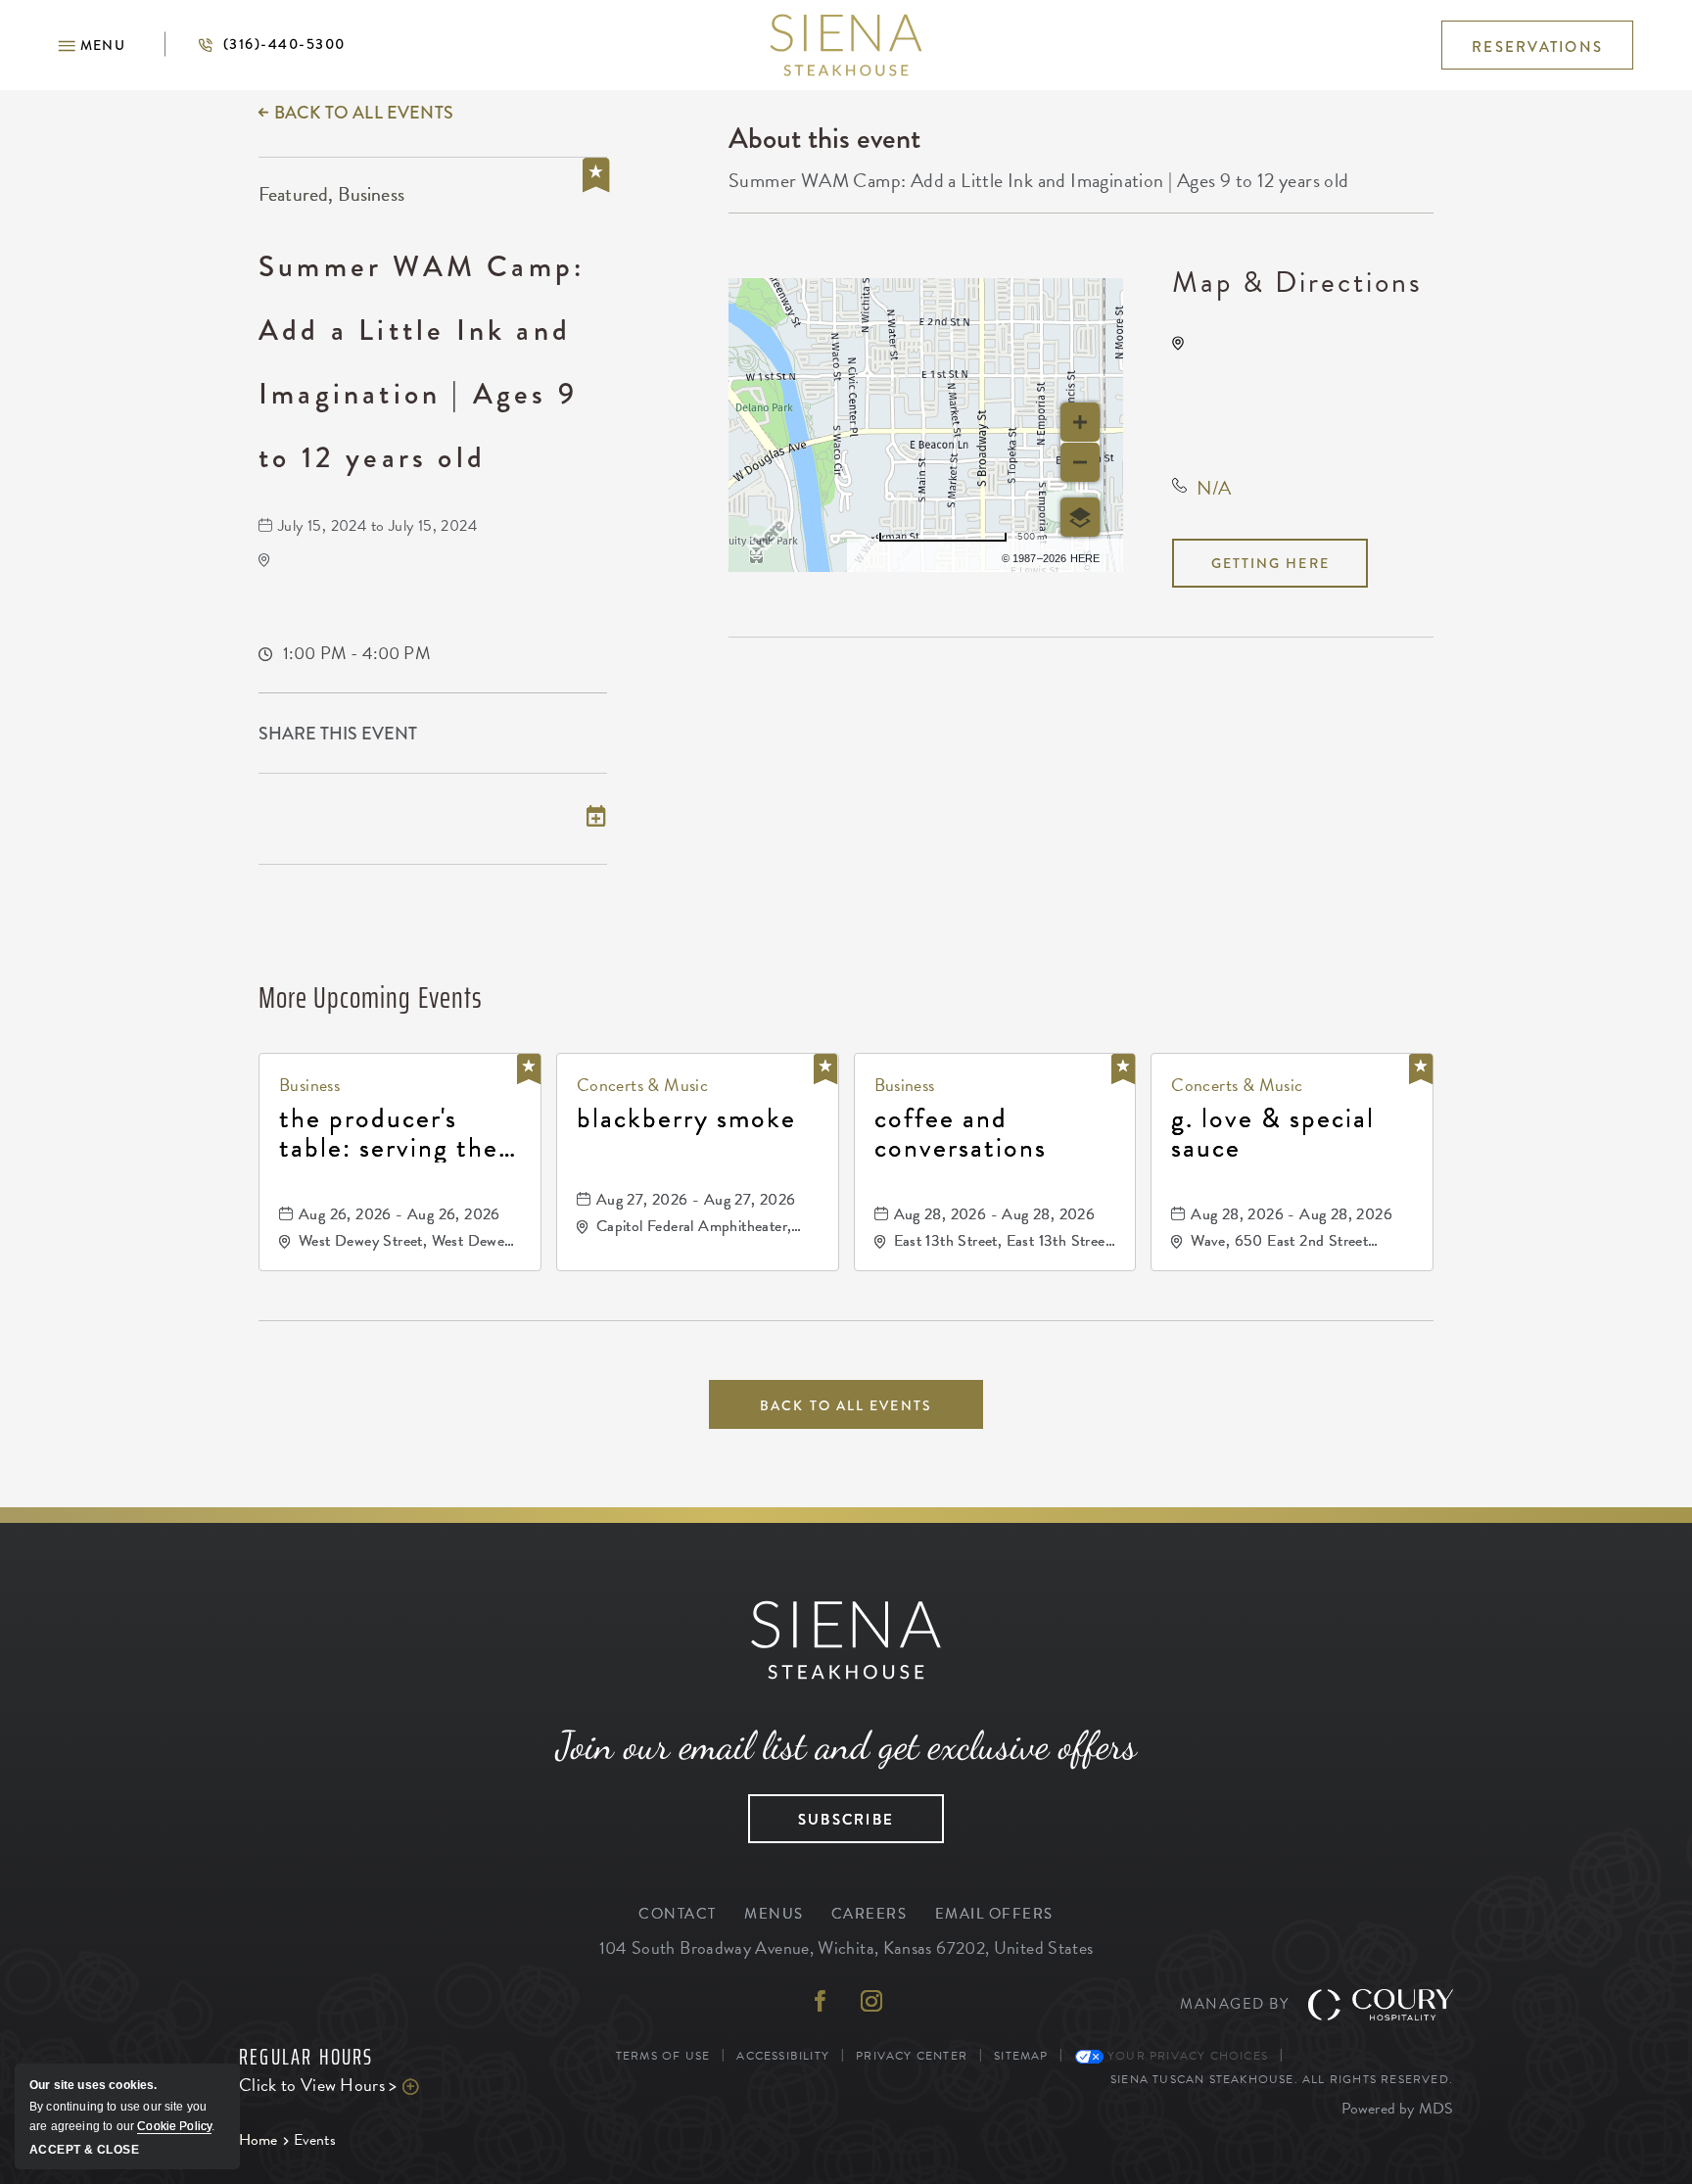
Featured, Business (331, 194)
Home (258, 2140)
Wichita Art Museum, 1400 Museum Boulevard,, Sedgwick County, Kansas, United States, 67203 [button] (1308, 390)
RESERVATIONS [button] (1537, 47)
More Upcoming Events (371, 997)
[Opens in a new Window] (821, 2003)
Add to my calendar (352, 818)
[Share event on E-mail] (596, 735)
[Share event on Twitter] (553, 735)
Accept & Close (84, 2150)
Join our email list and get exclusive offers (846, 1745)
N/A (1214, 488)
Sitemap (1021, 2056)
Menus (774, 1914)
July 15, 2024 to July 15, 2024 (377, 526)
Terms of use (928, 555)
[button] (92, 45)
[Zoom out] (1080, 462)
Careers (869, 1914)
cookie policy (174, 2126)
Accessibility (783, 2056)
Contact (678, 1914)
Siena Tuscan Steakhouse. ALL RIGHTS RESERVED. (1282, 2079)
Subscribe (821, 1813)
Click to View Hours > (366, 2085)
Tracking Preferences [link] (1372, 2056)
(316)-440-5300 (255, 44)
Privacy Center (912, 2056)
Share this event (338, 734)
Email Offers (994, 1914)
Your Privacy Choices (1186, 2056)
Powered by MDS (1397, 2109)
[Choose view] (1080, 517)
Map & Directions (1297, 282)
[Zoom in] (1080, 422)
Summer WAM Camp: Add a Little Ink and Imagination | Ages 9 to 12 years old (422, 362)
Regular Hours (306, 2058)
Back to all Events (364, 113)
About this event (824, 138)
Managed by (1234, 2004)
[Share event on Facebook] (511, 735)
